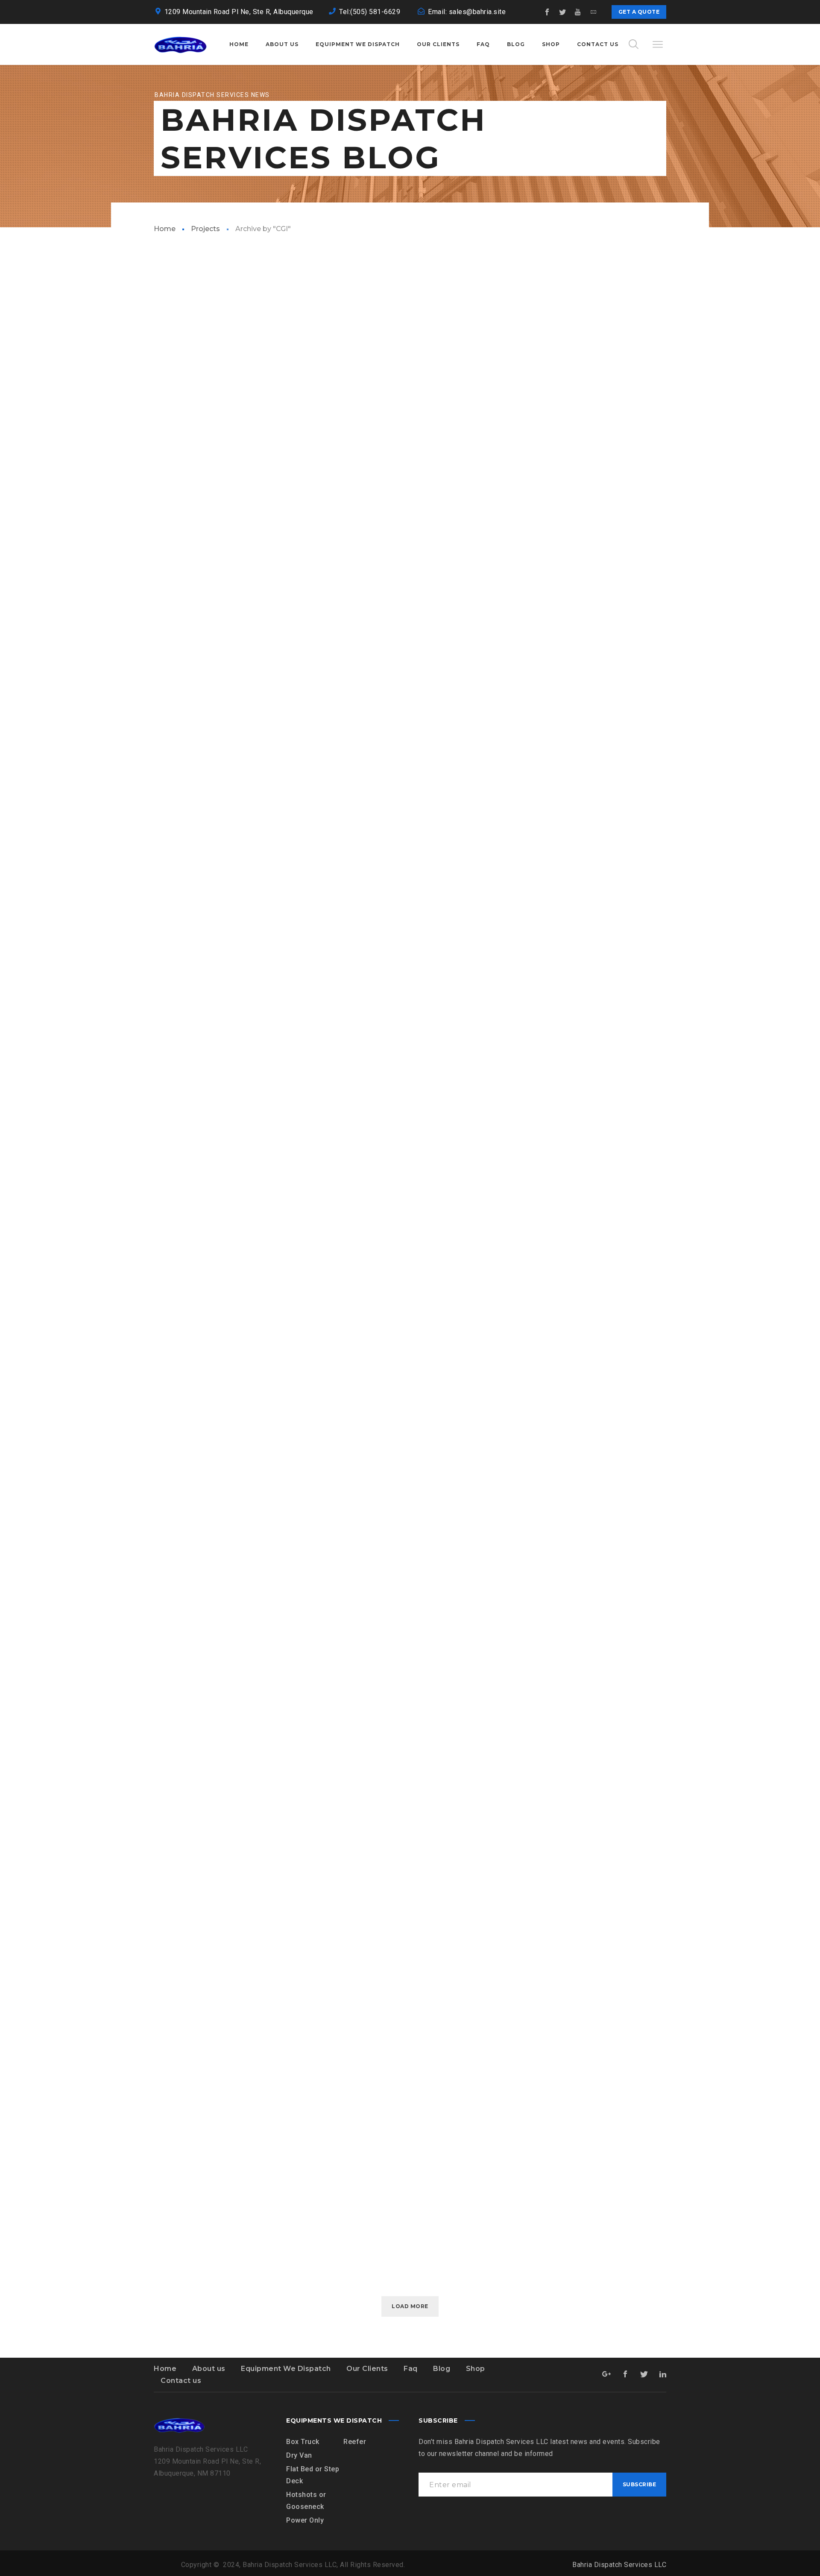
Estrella (166, 690)
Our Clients (367, 2369)
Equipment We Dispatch (286, 2369)
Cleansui (165, 1577)
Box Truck (303, 2442)
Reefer (355, 2442)
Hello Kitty (172, 912)
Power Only (305, 2520)
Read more (173, 496)
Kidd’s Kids (170, 469)
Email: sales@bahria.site (467, 12)
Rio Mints (167, 1134)
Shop (476, 2369)
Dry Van (299, 2455)
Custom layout (181, 2021)
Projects (205, 229)
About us (209, 2369)
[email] (594, 12)
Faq (411, 2369)
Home (165, 229)
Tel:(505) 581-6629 (371, 12)
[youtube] (578, 12)
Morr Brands (176, 1355)
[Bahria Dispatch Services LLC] (180, 44)
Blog (442, 2369)
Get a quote (639, 12)
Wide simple (173, 1799)
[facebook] (548, 12)
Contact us (181, 2381)
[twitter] (563, 12)
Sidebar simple (179, 2242)
